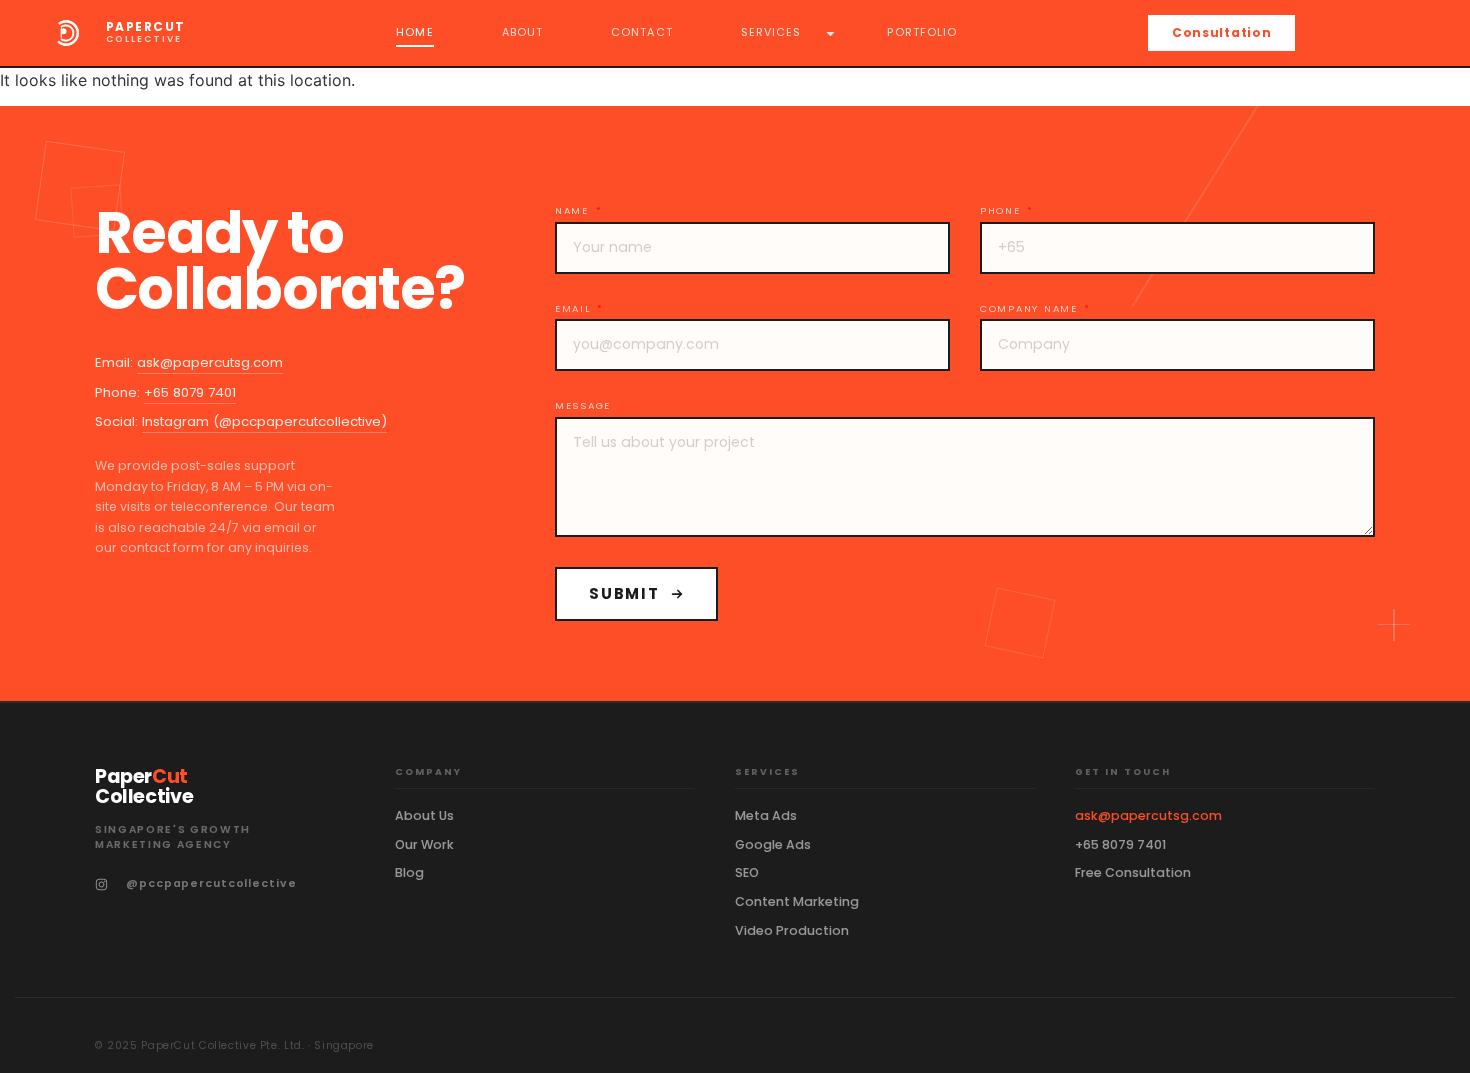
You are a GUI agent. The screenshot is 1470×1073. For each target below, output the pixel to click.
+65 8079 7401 (190, 392)
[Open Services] (830, 33)
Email (575, 309)
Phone (1002, 211)
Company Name (1031, 309)
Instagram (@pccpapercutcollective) (264, 421)
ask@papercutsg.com (210, 362)
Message (583, 406)
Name (574, 211)
